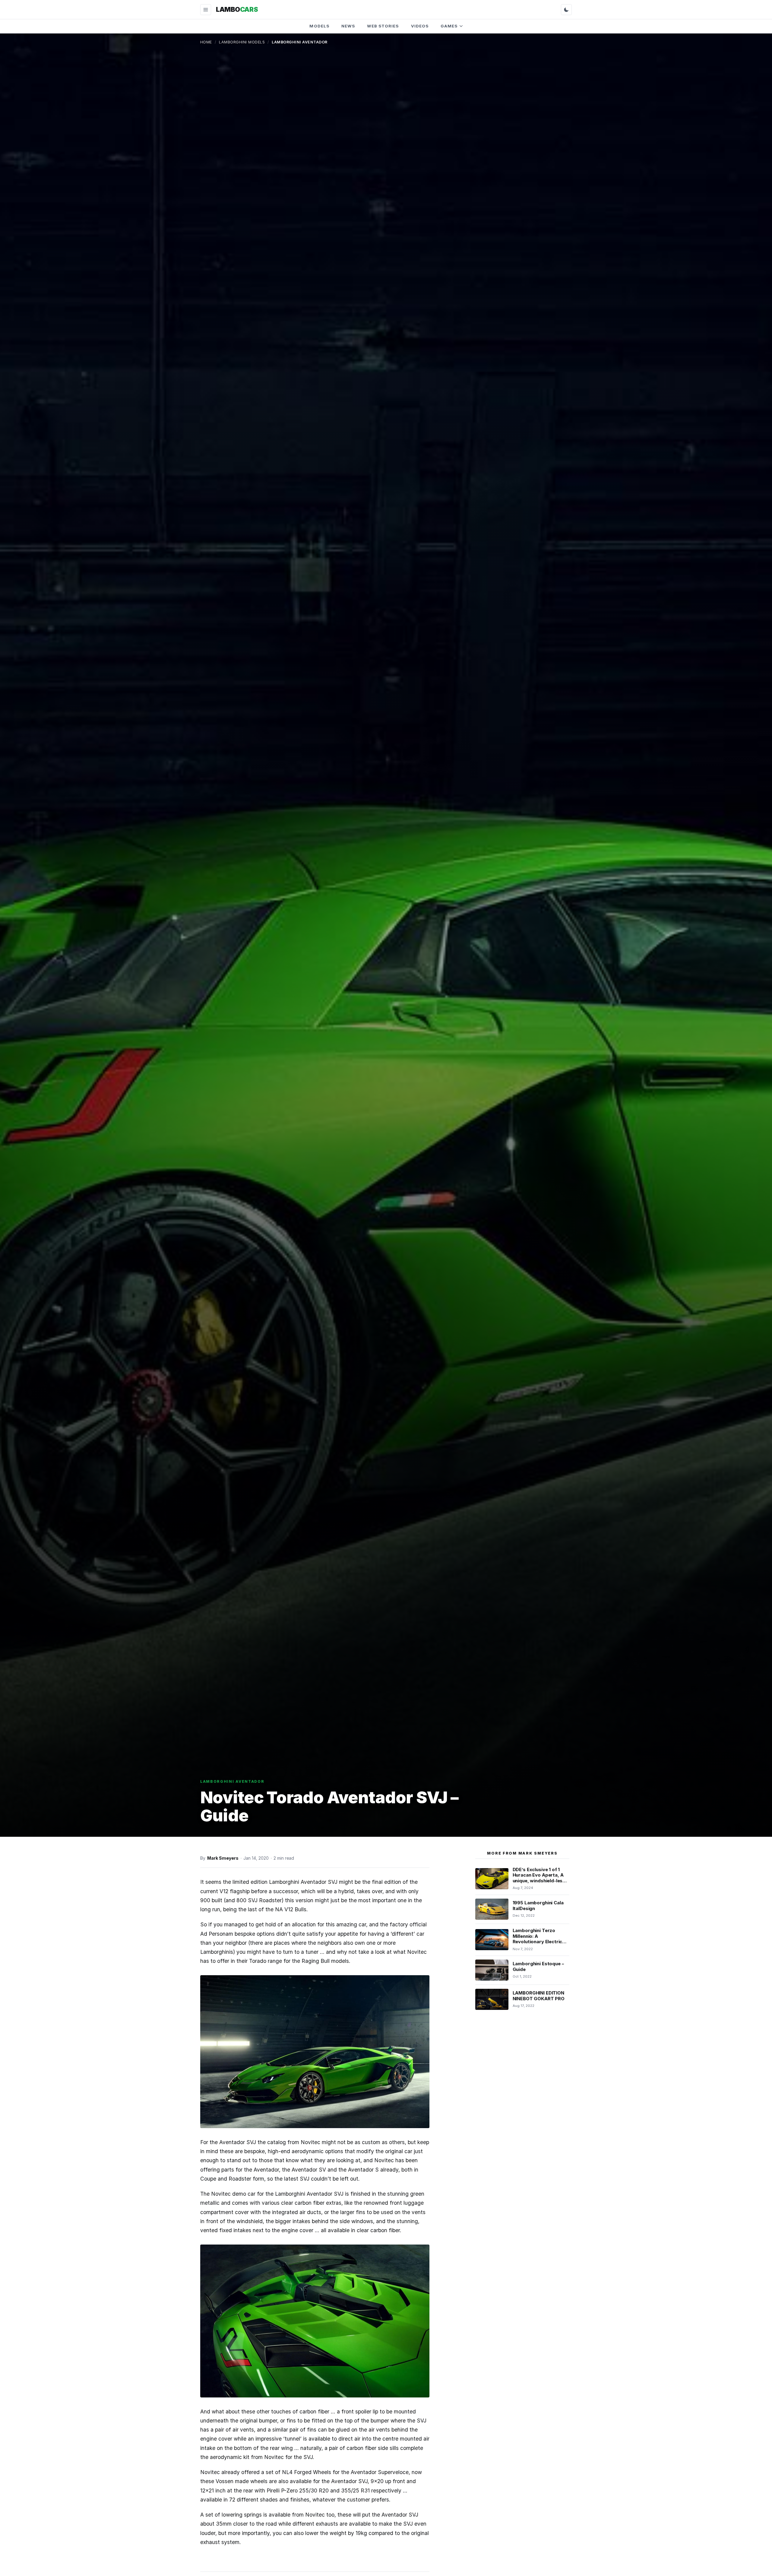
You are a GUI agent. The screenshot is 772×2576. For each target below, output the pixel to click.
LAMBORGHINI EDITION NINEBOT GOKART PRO (539, 1996)
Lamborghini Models (242, 42)
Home (206, 42)
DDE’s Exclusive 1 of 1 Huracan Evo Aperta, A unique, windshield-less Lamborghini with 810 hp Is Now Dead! (540, 1881)
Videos (420, 26)
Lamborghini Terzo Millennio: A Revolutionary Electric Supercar (538, 1939)
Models (319, 26)
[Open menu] (206, 10)
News (348, 26)
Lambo (237, 9)
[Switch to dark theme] (566, 10)
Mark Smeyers (223, 1858)
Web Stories (383, 26)
